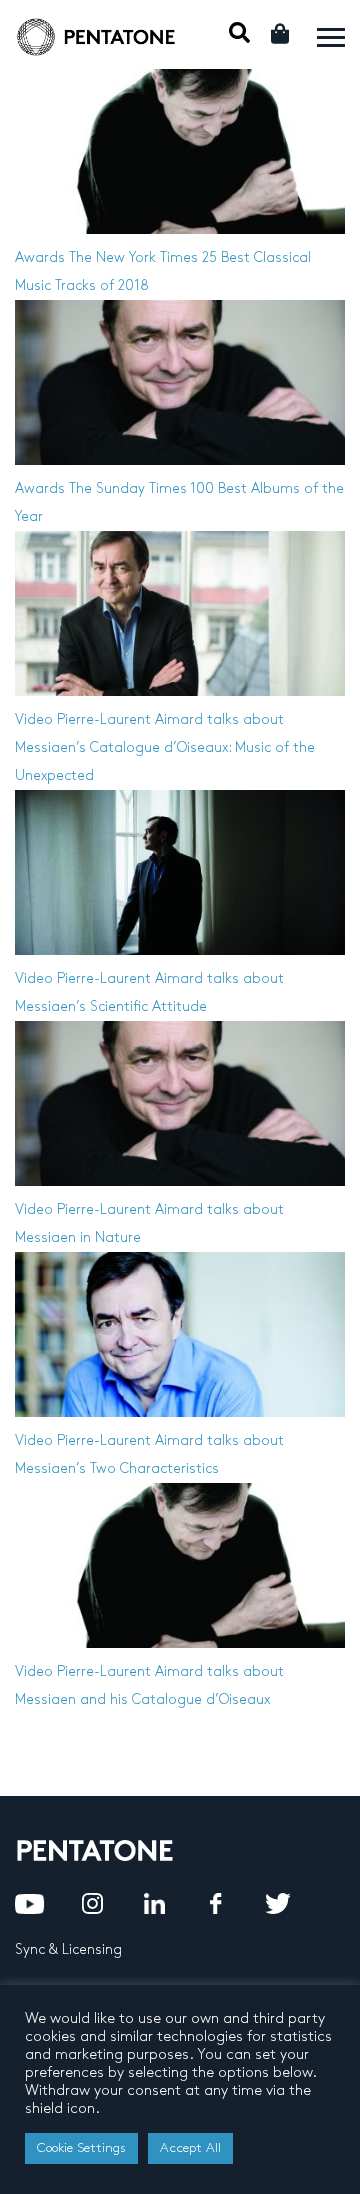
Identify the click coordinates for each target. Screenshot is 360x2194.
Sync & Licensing (68, 1949)
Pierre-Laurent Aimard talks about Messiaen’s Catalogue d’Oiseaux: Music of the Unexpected (165, 747)
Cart (281, 33)
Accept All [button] (190, 2148)
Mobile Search (239, 32)
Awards (40, 257)
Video (34, 719)
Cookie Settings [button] (81, 2148)
